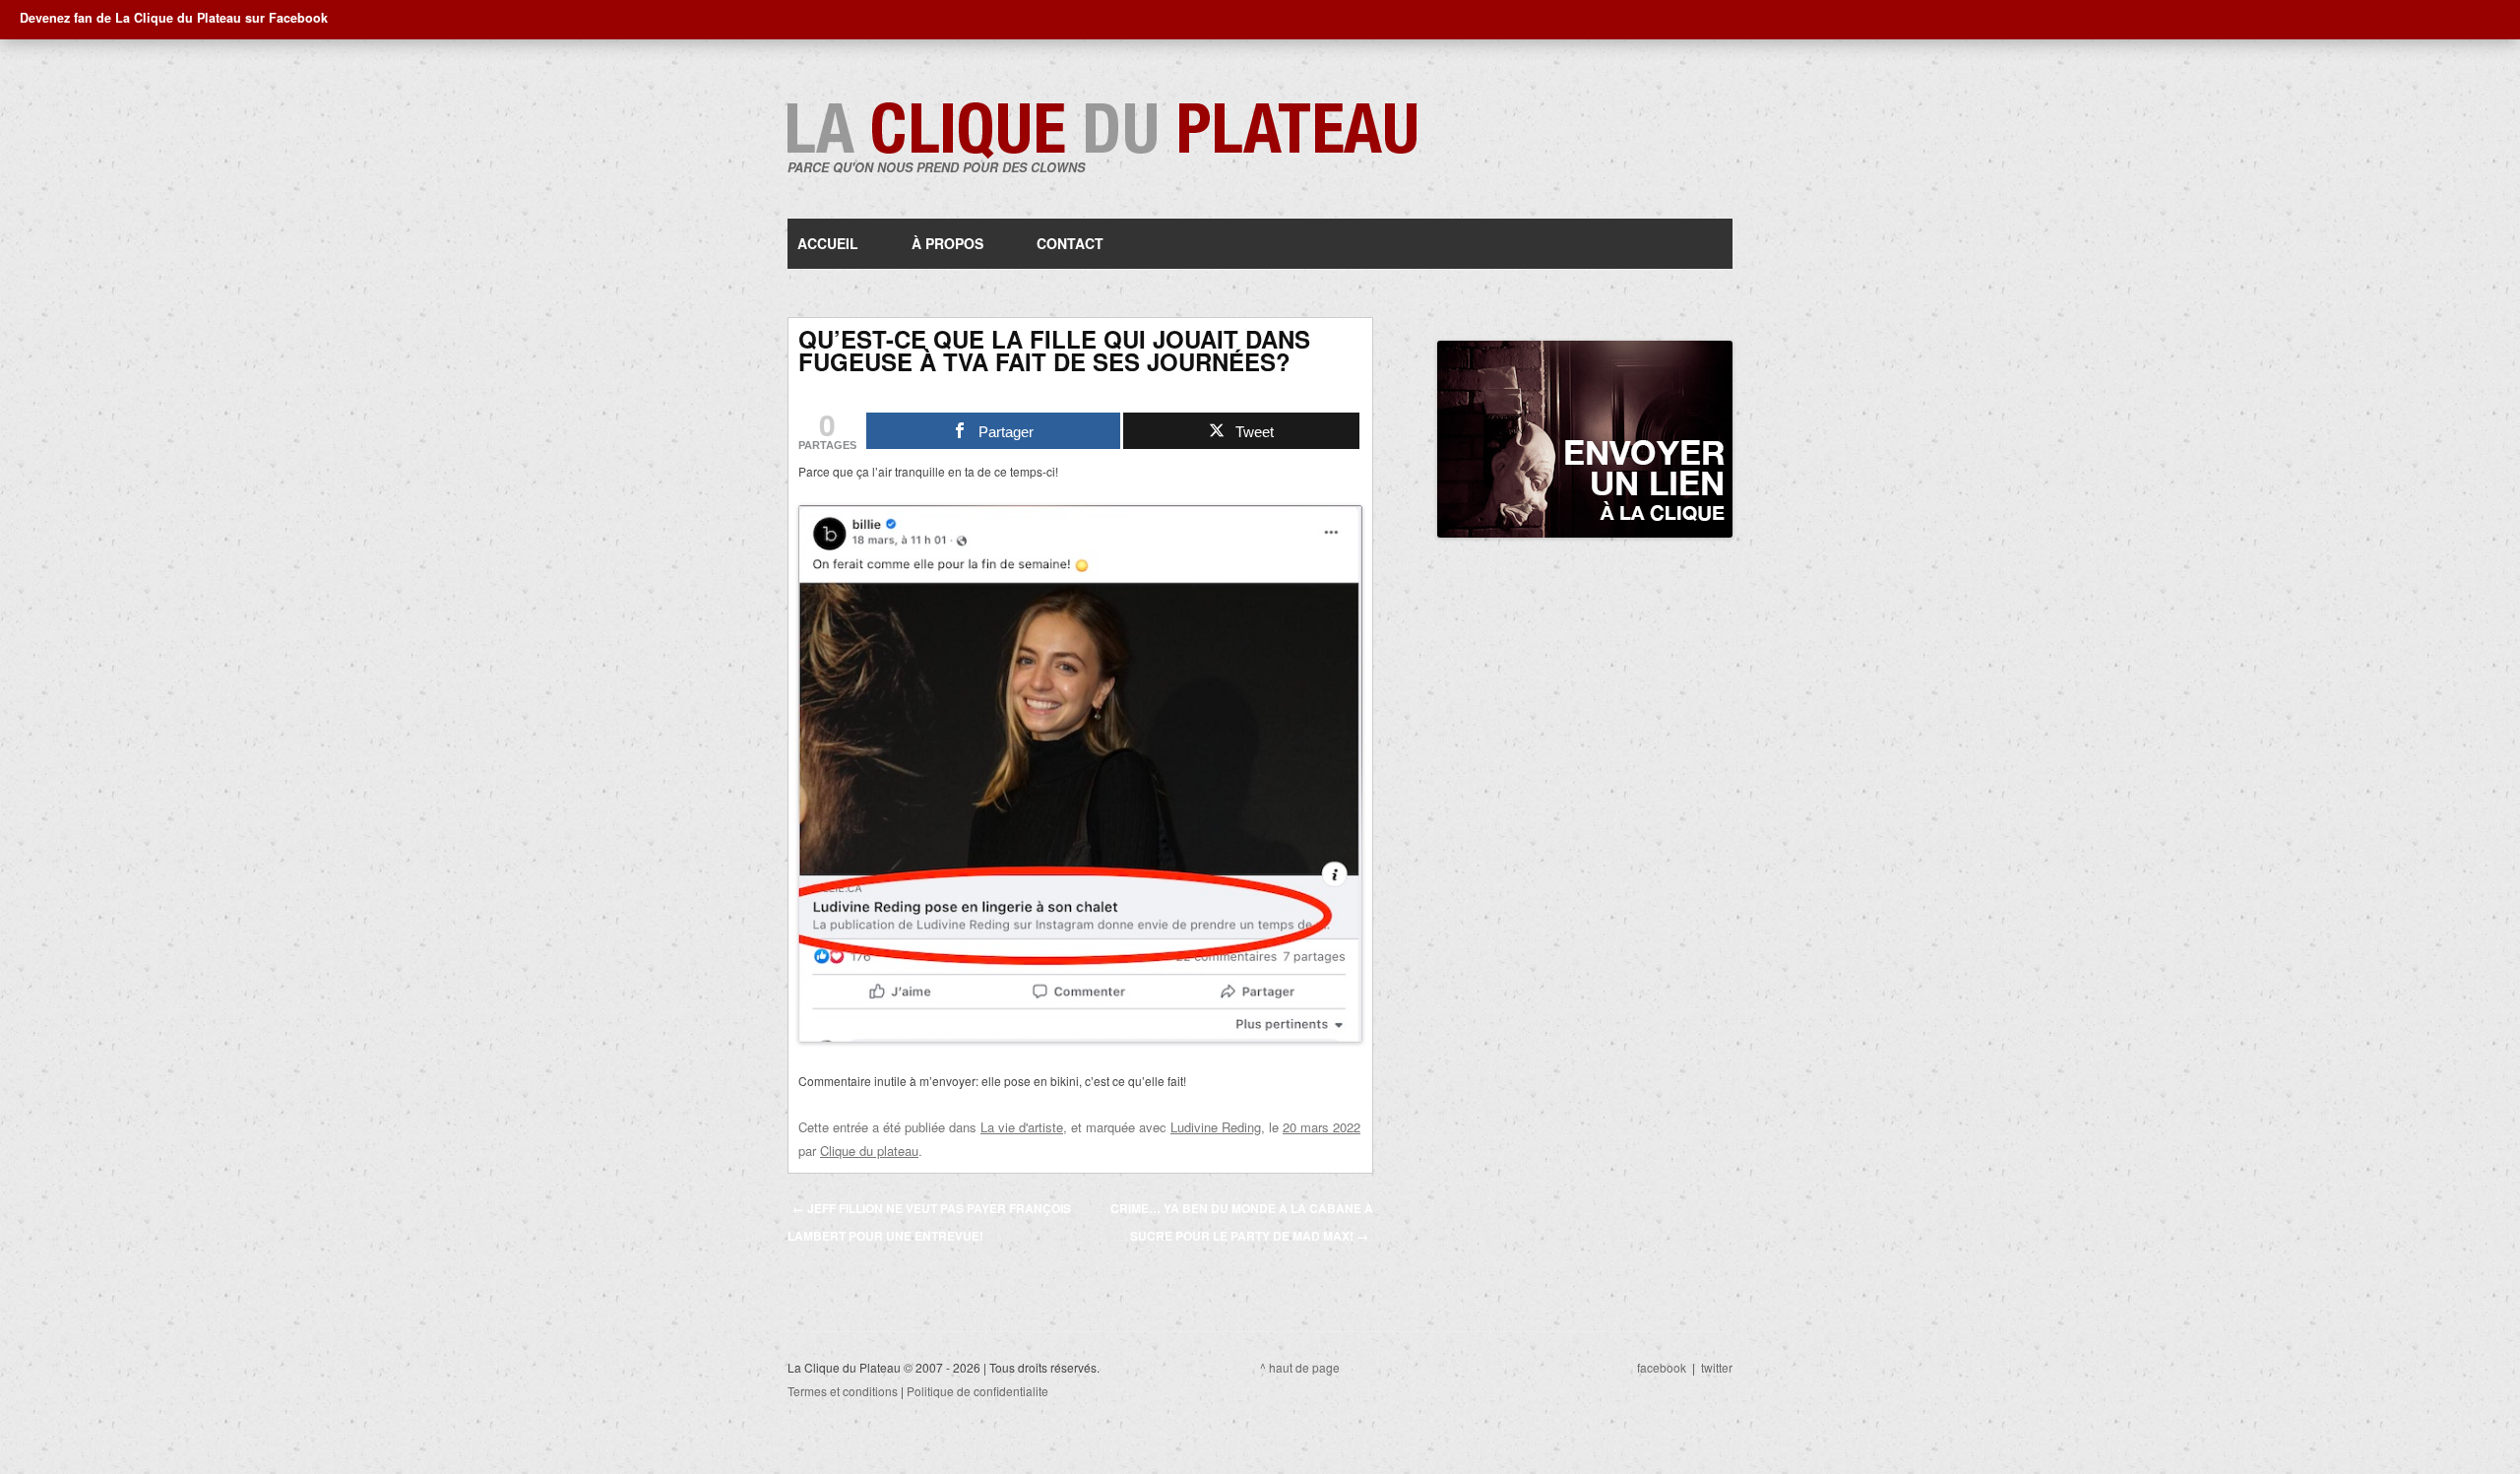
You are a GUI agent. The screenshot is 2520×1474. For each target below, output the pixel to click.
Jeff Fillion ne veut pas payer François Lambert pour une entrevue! (929, 1222)
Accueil (828, 243)
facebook (1662, 1367)
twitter (1717, 1367)
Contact (1070, 243)
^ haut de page (1300, 1367)
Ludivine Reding (1216, 1127)
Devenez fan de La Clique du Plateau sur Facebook (174, 18)
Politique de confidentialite (977, 1391)
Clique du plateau (869, 1151)
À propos (947, 243)
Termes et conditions (843, 1391)
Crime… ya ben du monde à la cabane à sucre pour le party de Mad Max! (1242, 1222)
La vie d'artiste (1022, 1127)
